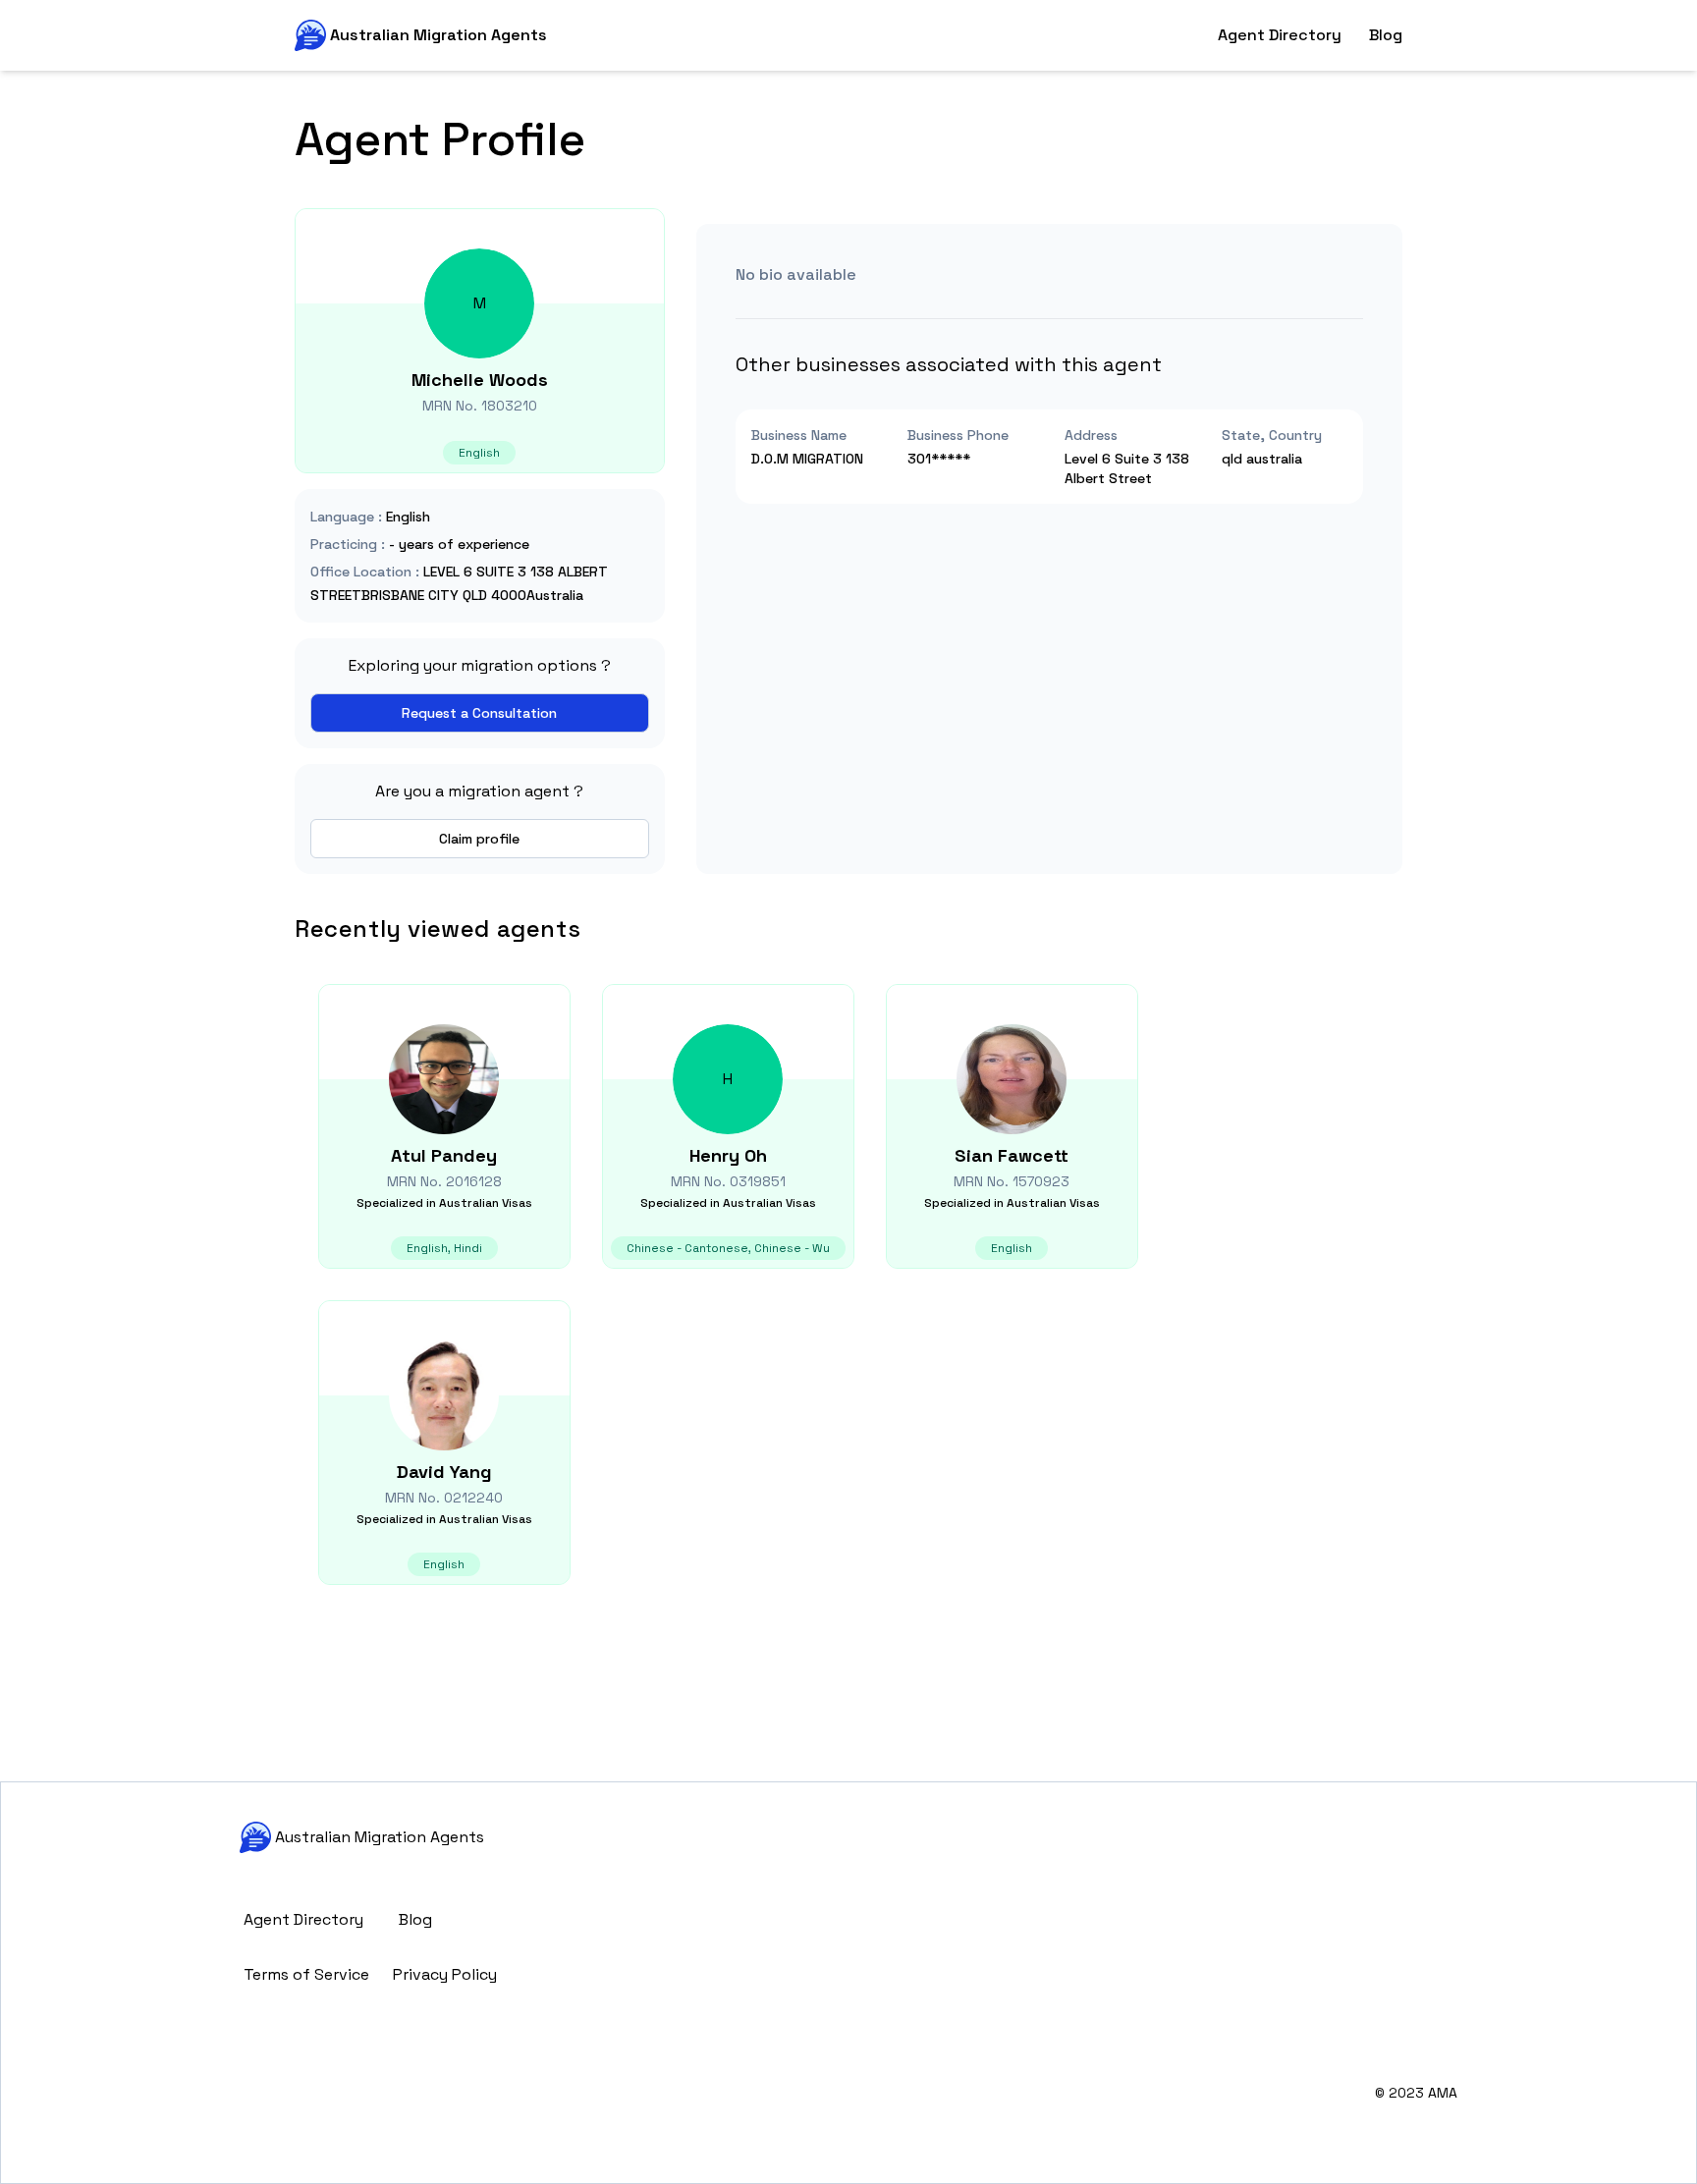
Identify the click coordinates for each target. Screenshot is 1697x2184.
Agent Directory (1280, 35)
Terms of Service (306, 1974)
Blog (1386, 35)
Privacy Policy (445, 1974)
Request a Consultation (479, 713)
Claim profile (479, 839)
